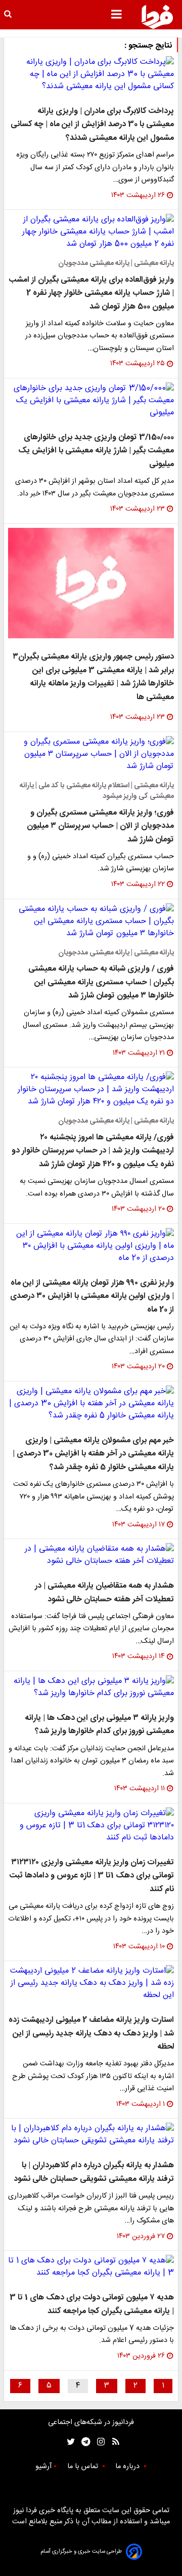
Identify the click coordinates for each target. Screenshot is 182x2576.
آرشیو (43, 2467)
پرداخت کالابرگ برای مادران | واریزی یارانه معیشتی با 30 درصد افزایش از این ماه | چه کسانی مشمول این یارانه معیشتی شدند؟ (92, 125)
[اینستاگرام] (98, 2442)
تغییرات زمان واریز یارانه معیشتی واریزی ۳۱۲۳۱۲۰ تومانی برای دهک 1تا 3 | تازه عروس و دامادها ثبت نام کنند (92, 1876)
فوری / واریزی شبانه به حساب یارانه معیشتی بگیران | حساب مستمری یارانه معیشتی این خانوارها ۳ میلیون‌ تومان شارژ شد (101, 982)
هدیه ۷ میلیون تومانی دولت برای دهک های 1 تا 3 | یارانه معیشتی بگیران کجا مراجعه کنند (92, 2304)
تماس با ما (84, 2467)
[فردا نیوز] (157, 17)
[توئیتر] (69, 2442)
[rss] (112, 2442)
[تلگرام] (83, 2442)
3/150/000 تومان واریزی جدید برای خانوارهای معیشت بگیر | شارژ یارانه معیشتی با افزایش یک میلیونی (96, 451)
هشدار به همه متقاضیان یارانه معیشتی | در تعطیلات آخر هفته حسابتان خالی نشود (104, 1592)
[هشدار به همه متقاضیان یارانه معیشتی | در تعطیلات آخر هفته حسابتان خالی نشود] (91, 1555)
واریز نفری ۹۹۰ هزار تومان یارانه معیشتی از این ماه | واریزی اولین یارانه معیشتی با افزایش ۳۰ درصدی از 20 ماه (92, 1296)
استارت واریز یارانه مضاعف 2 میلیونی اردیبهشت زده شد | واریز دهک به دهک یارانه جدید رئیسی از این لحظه (91, 2033)
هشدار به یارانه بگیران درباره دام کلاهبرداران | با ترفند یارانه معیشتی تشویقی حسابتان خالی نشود (94, 2172)
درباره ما (128, 2467)
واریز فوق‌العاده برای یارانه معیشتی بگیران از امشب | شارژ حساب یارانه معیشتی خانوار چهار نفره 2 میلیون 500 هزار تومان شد (91, 293)
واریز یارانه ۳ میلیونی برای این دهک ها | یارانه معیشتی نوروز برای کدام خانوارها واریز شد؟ (99, 1725)
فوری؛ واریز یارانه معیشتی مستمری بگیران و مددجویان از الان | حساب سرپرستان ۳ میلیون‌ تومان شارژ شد (100, 826)
